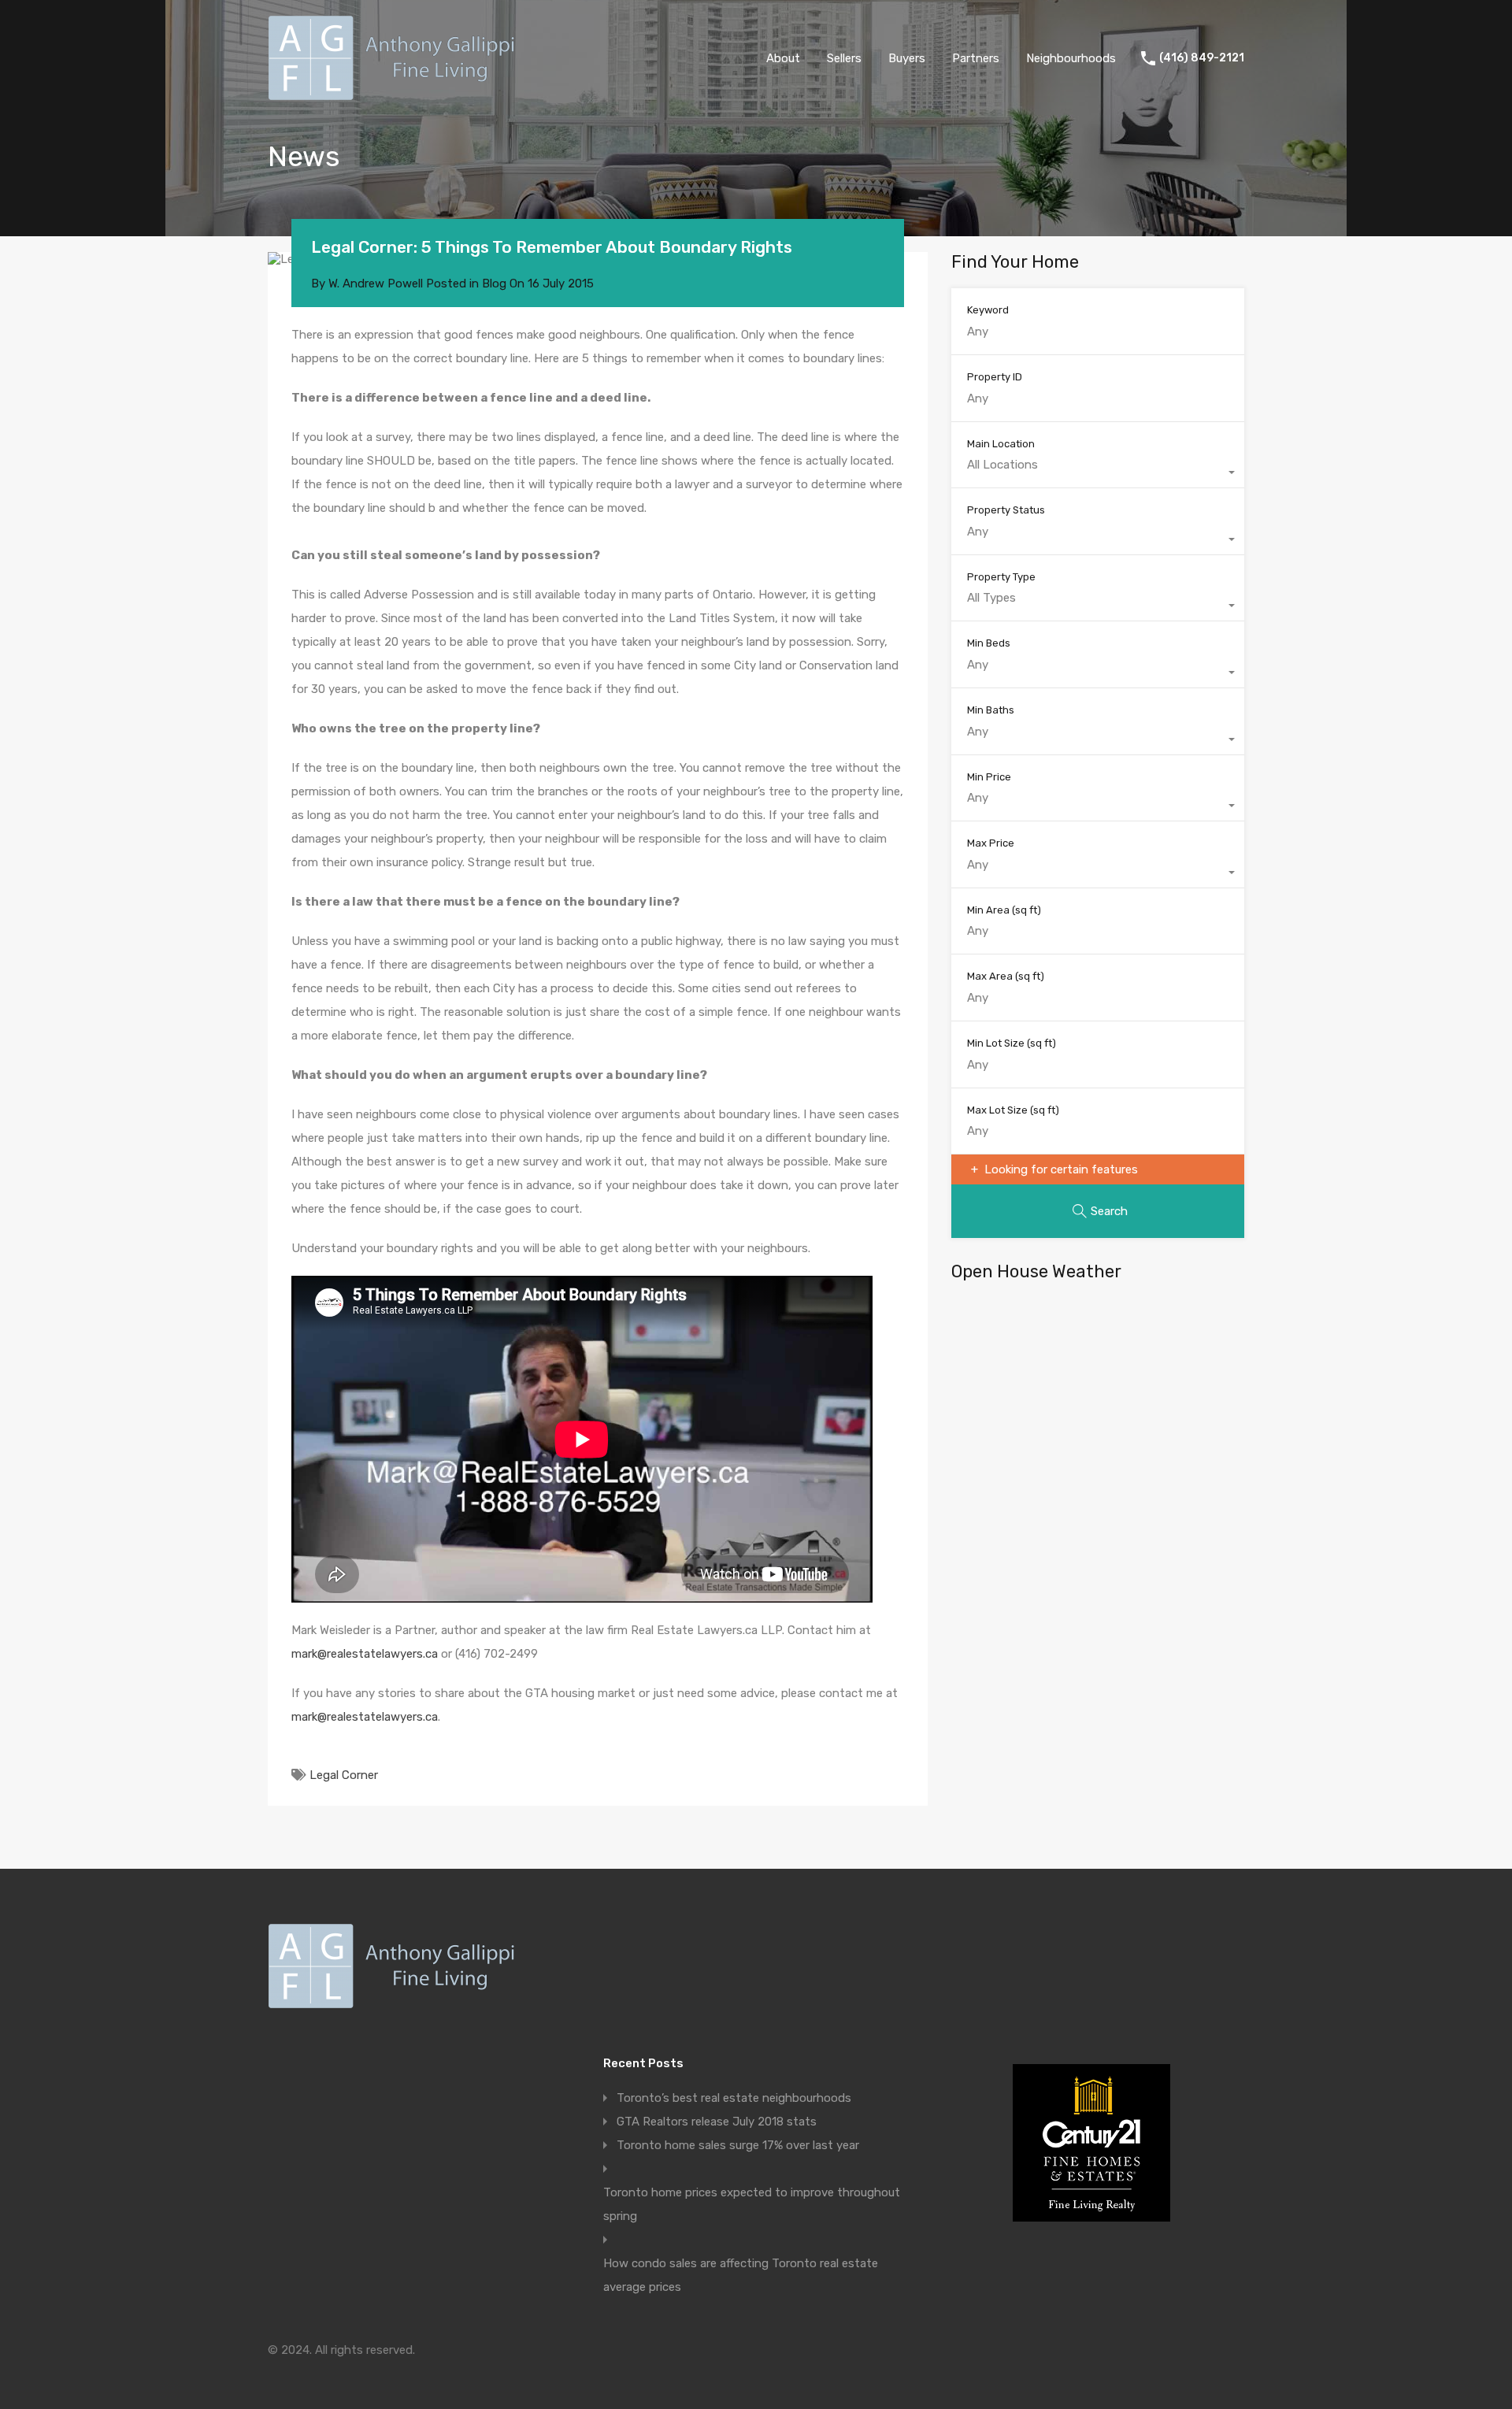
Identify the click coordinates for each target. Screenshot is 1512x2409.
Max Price (991, 843)
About (783, 58)
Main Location (1001, 444)
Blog (494, 284)
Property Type (1001, 577)
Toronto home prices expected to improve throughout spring (752, 2204)
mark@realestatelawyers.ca (365, 1654)
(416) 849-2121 (1202, 58)
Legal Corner (344, 1775)
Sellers (844, 58)
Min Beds (989, 643)
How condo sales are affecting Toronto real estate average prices (741, 2275)
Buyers (907, 58)
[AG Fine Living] (396, 94)
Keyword (988, 310)
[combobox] (1098, 473)
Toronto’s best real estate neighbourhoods (734, 2098)
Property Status (1006, 510)
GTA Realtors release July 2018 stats (717, 2122)
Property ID (995, 377)
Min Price (989, 777)
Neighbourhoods (1071, 58)
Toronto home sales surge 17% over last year (738, 2145)
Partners (976, 58)
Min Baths (991, 710)
